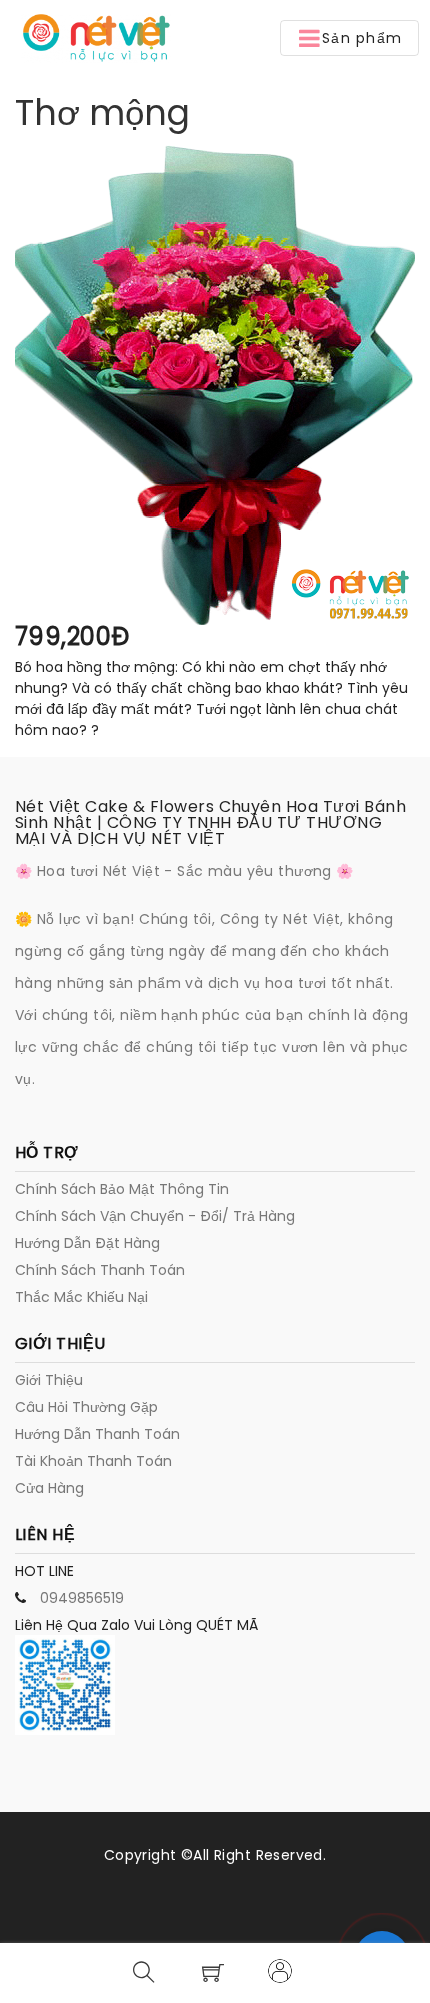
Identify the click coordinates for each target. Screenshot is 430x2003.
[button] (349, 38)
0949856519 (82, 1598)
